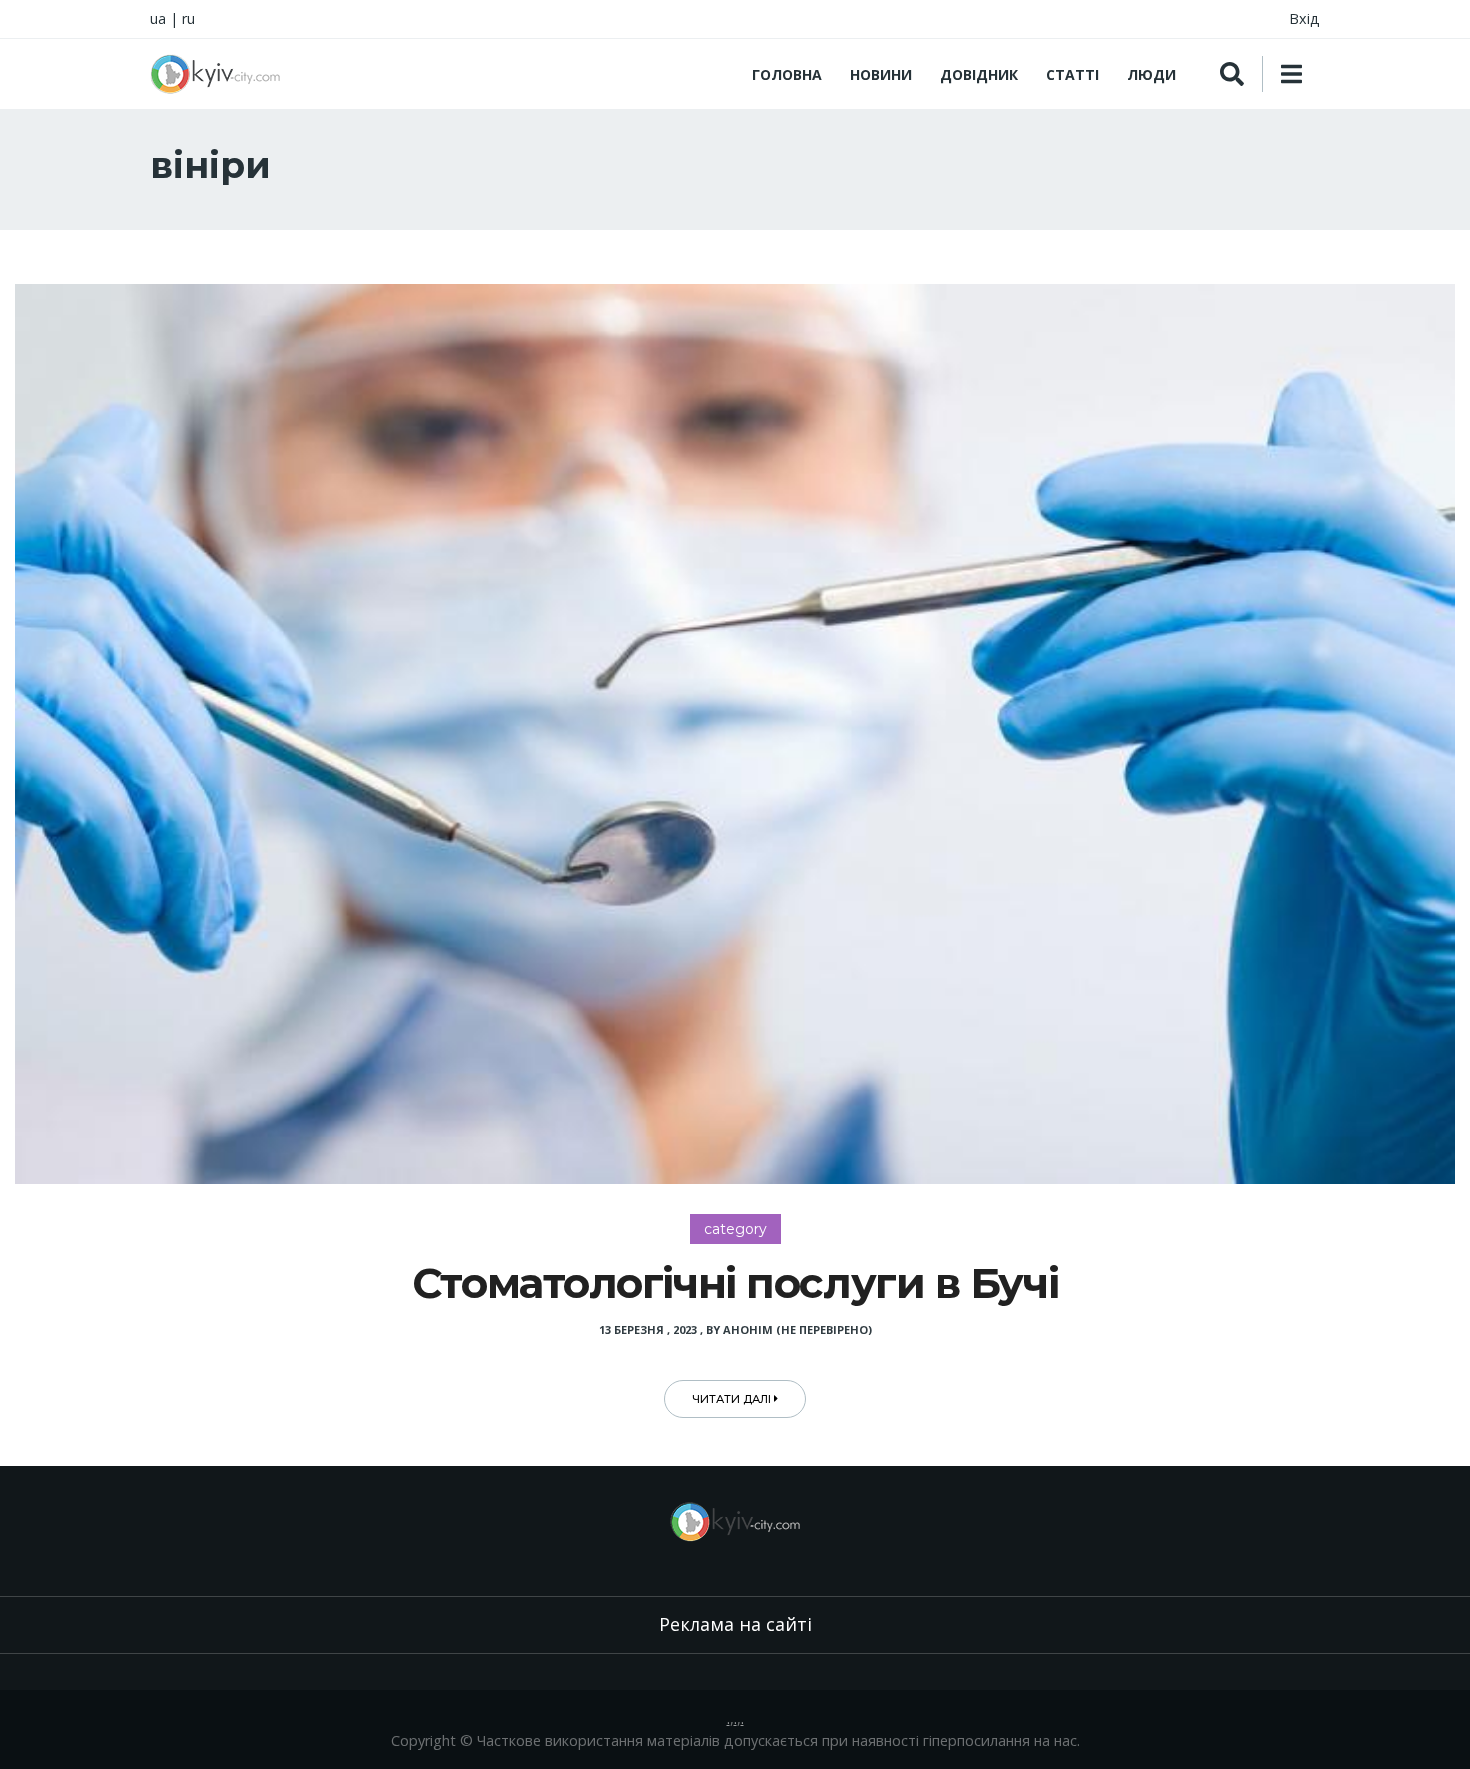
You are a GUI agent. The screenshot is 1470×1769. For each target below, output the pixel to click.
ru (188, 18)
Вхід (1304, 18)
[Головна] (215, 74)
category (735, 1229)
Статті (1072, 74)
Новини (881, 74)
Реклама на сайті (735, 1624)
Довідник (979, 74)
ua (158, 18)
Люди (1151, 74)
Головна (787, 74)
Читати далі (733, 1399)
